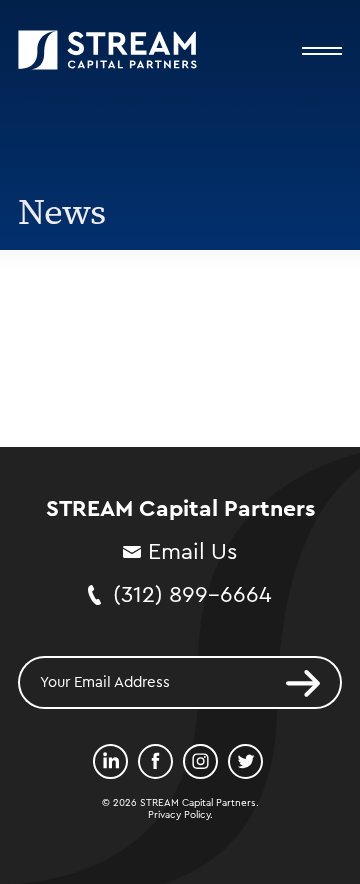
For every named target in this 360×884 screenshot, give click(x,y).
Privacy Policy (179, 815)
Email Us (192, 551)
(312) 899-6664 (192, 594)
